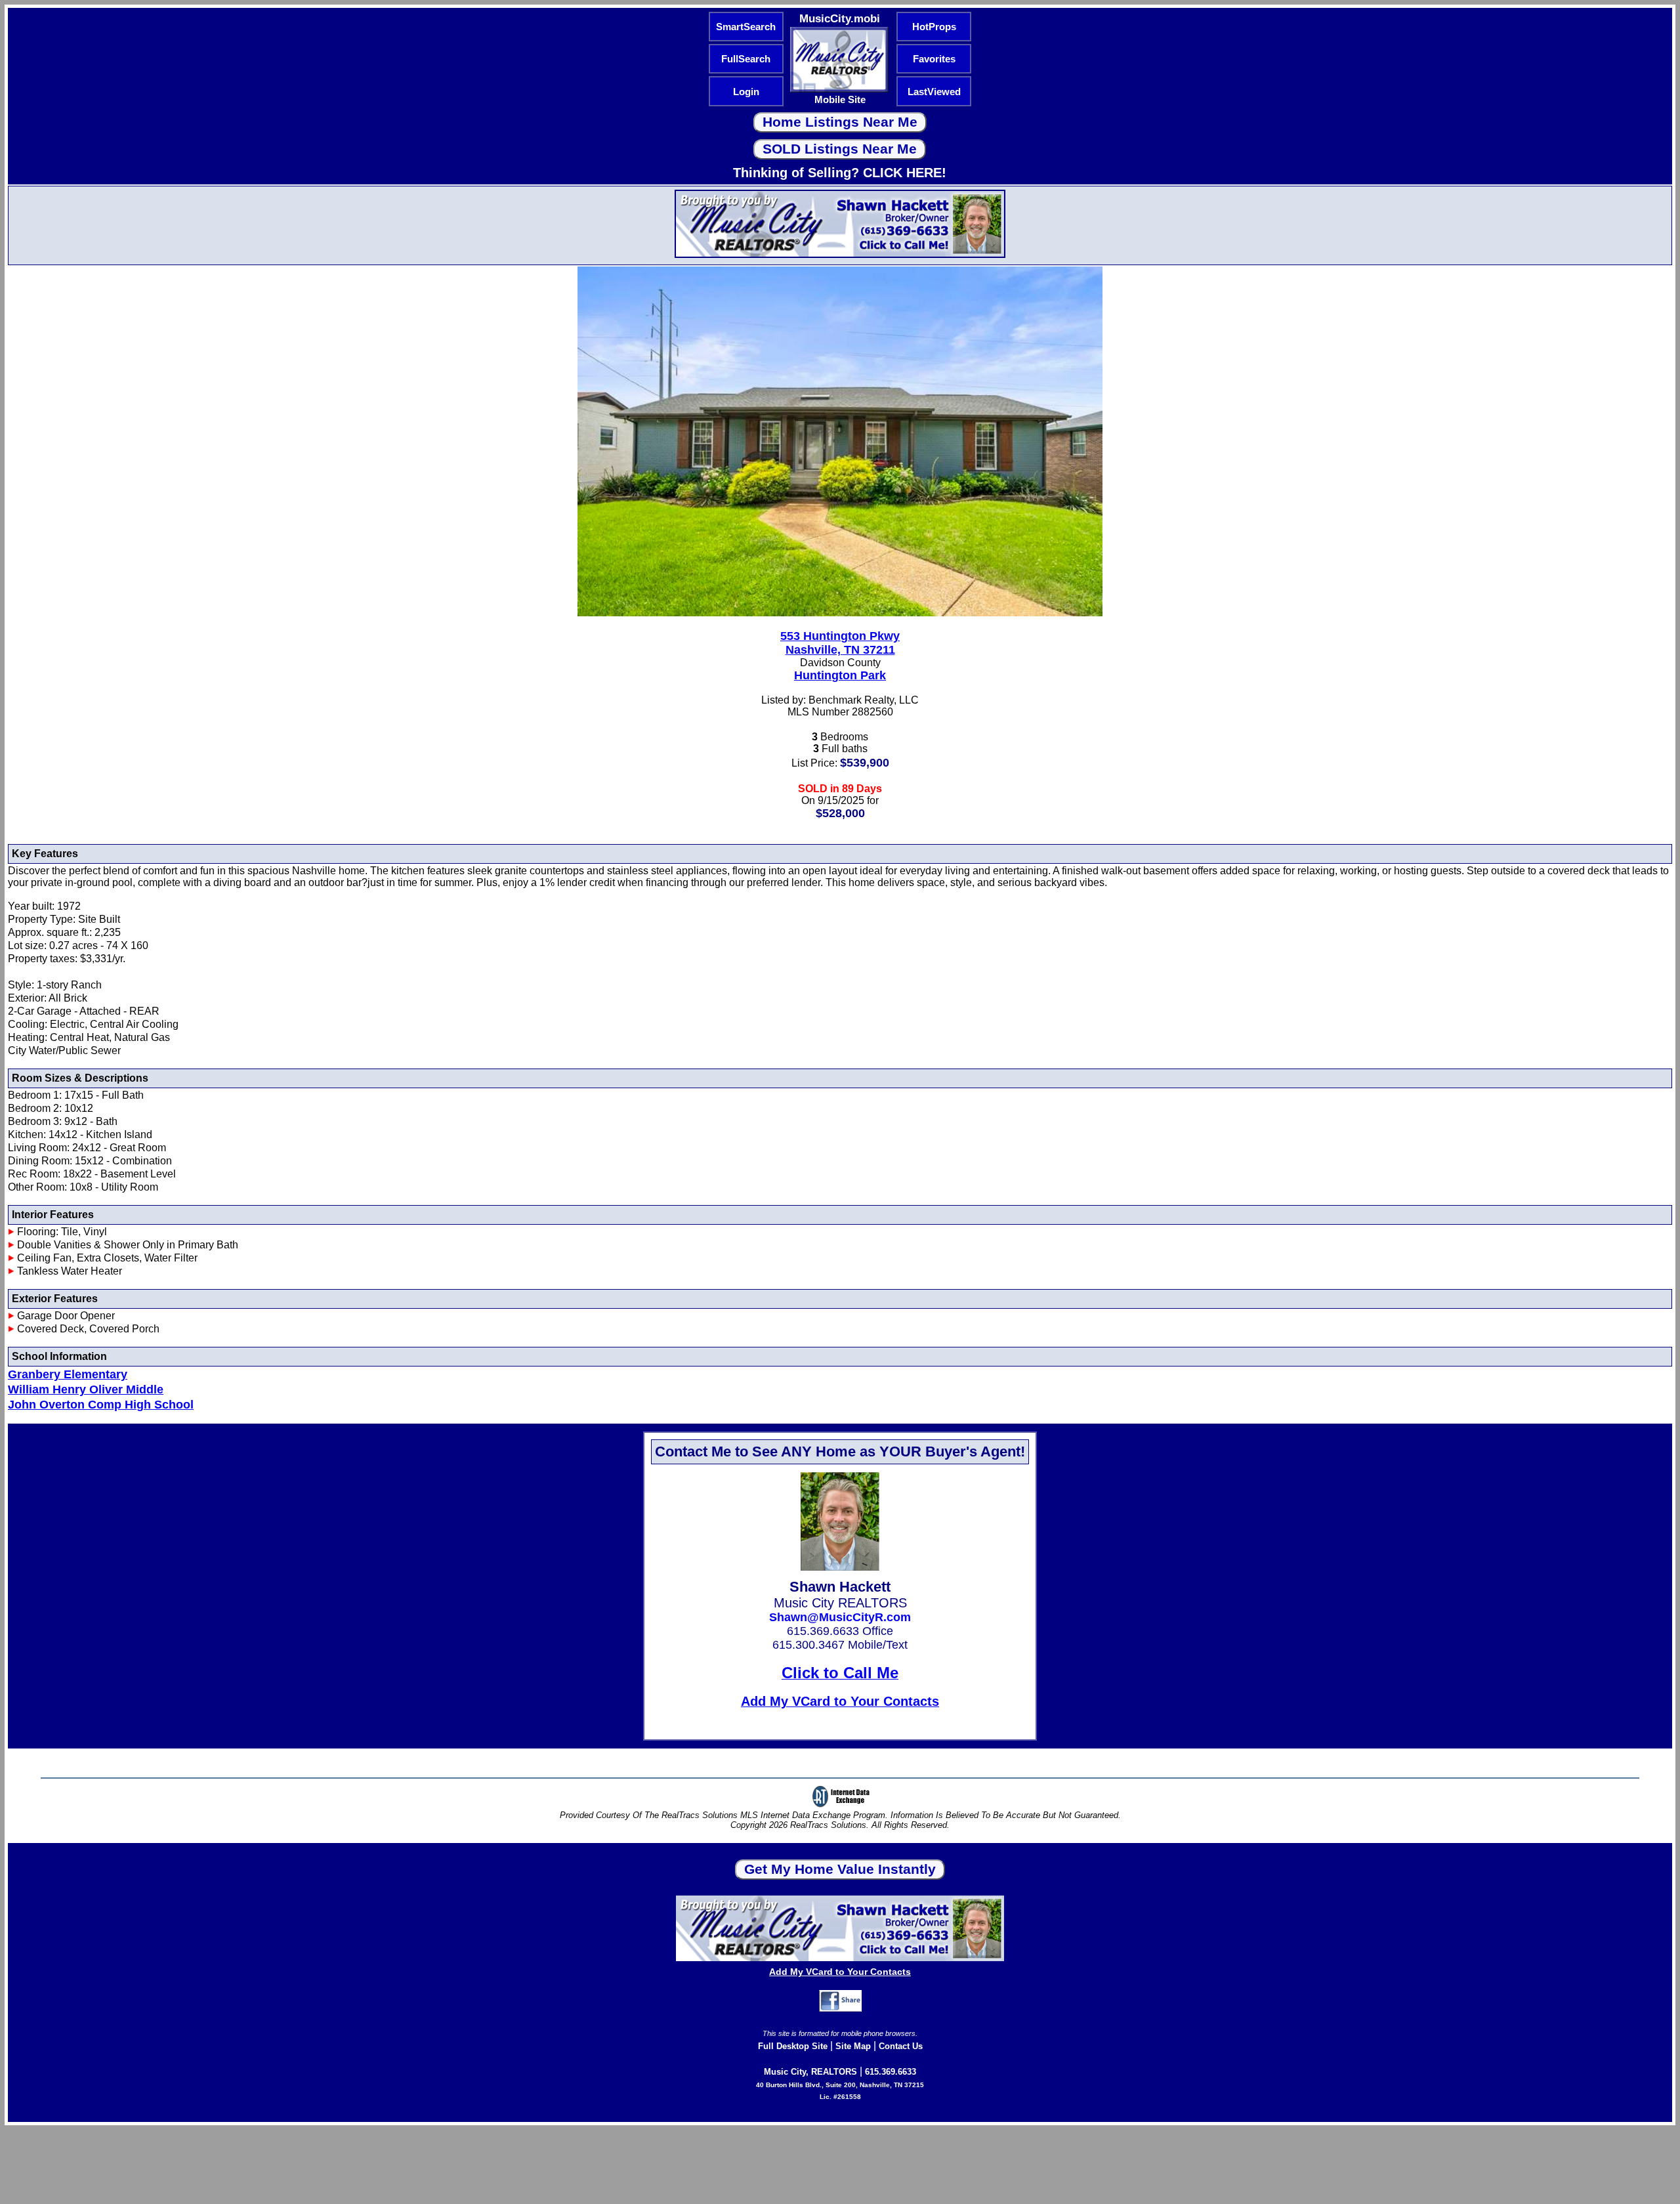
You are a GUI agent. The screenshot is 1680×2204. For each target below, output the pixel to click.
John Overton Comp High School (101, 1405)
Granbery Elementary (68, 1374)
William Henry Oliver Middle (86, 1389)
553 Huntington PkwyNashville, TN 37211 (840, 643)
